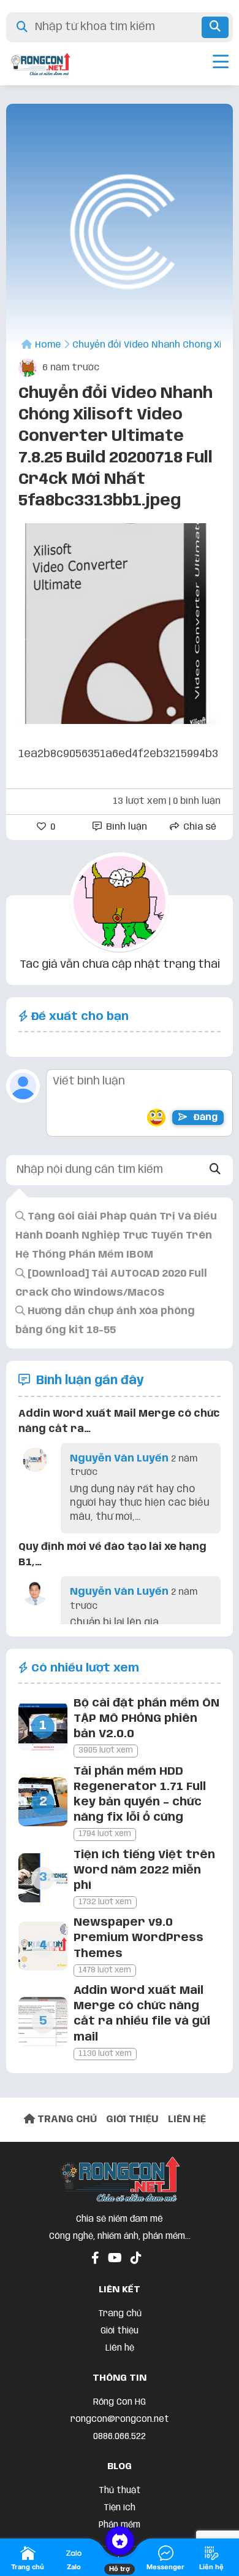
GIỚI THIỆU (132, 2119)
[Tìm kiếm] (215, 27)
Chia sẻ (199, 827)
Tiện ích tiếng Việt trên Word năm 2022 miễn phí (144, 1870)
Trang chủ (120, 2314)
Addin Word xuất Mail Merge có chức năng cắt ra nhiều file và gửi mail (142, 2014)
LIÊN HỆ (187, 2119)
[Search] (215, 1170)
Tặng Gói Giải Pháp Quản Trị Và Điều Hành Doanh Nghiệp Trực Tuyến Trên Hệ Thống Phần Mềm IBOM (116, 1236)
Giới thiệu (120, 2331)
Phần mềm (120, 2525)
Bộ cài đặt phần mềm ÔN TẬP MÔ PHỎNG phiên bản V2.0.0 (146, 1719)
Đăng (204, 1118)
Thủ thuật (120, 2491)
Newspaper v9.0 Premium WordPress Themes (138, 1938)
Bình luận (125, 827)
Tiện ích (120, 2508)
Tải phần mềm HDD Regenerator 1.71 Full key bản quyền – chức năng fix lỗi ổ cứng (140, 1795)
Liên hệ (120, 2348)
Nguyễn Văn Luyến (119, 1459)
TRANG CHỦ (66, 2119)
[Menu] (221, 64)
